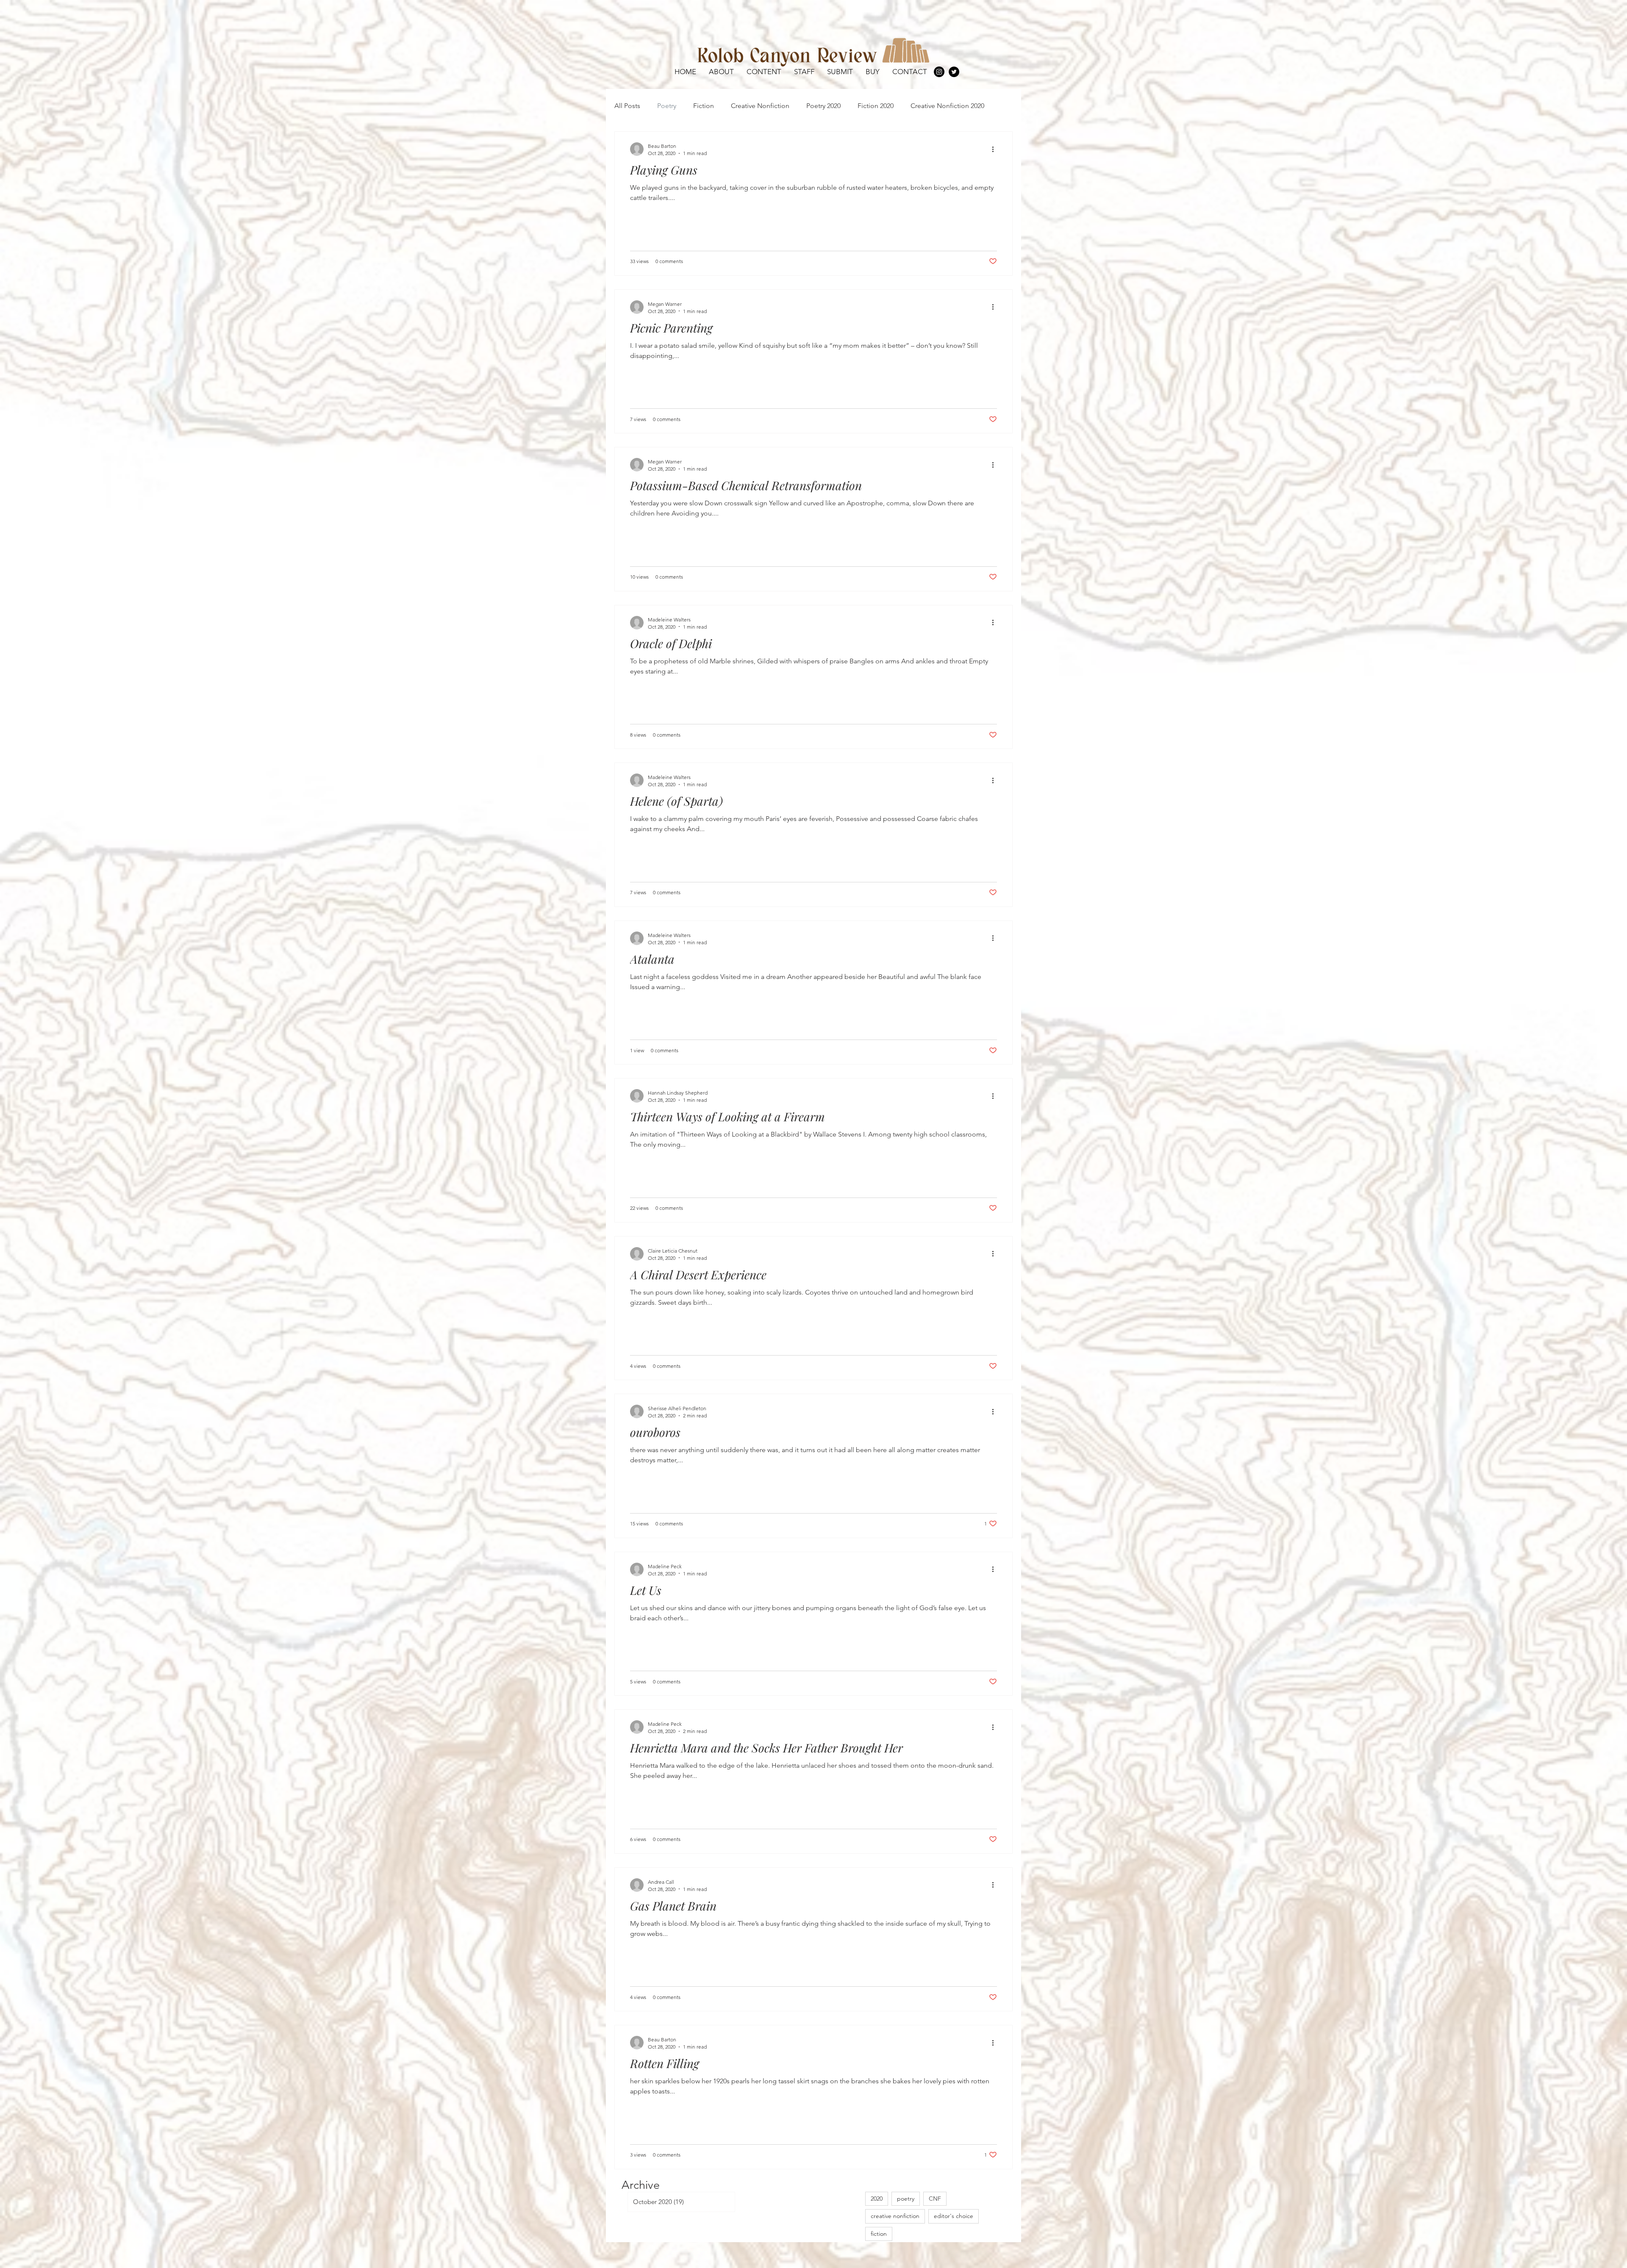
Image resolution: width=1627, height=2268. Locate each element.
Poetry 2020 (823, 106)
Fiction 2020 (876, 106)
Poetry (667, 106)
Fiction (704, 106)
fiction (879, 2234)
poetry (906, 2199)
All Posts (627, 106)
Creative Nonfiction (760, 106)
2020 (877, 2199)
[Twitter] (954, 72)
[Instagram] (939, 72)
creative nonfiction (895, 2216)
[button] (764, 72)
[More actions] (996, 149)
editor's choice (954, 2216)
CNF (935, 2199)
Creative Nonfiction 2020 (947, 106)
